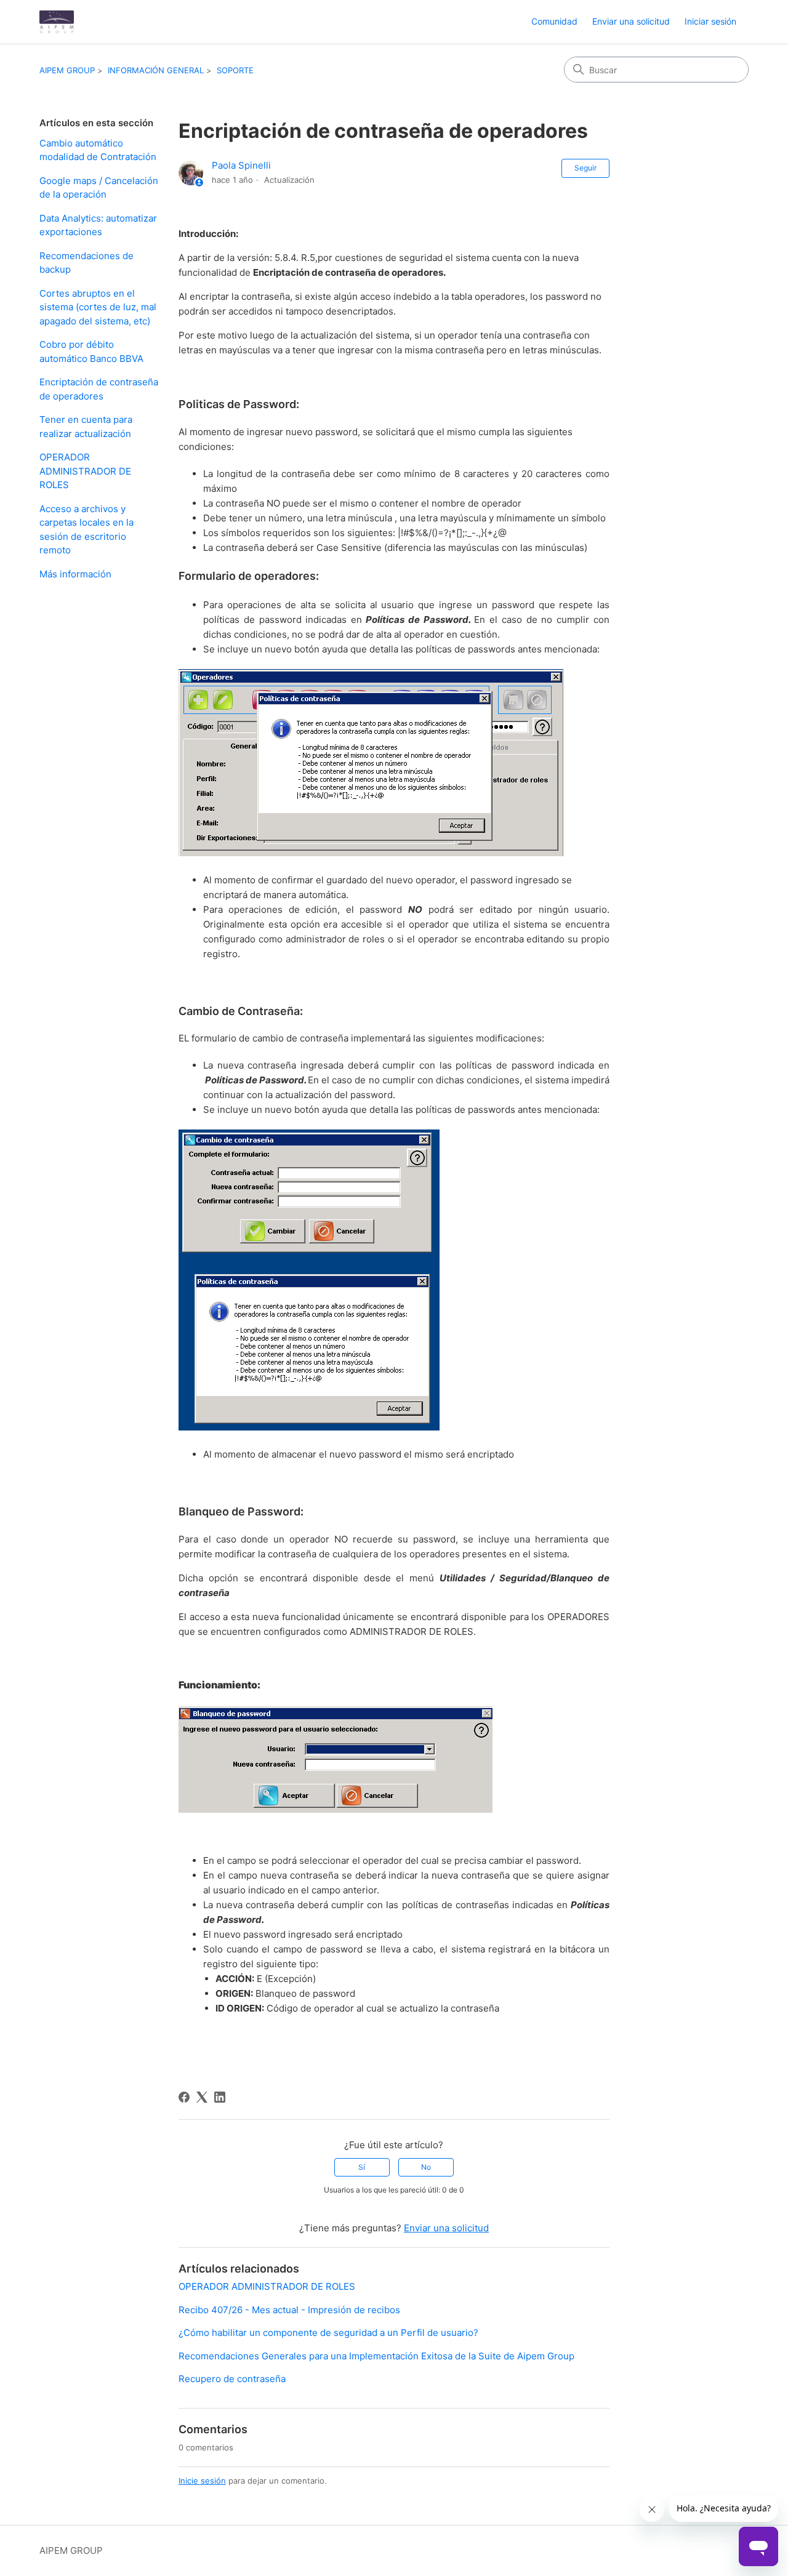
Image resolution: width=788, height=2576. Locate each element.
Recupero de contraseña (232, 2379)
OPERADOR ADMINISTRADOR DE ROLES (85, 471)
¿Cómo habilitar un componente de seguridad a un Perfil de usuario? (328, 2333)
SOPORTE (235, 70)
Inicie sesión (202, 2481)
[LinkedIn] (220, 2097)
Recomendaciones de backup (86, 263)
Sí (362, 2167)
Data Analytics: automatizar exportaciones (98, 225)
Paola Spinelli (241, 165)
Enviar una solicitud (631, 21)
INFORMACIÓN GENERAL (156, 70)
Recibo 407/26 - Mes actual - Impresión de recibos (289, 2310)
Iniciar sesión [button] (710, 21)
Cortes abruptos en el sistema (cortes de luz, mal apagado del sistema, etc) (98, 307)
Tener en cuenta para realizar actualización (86, 427)
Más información (75, 574)
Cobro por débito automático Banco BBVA (91, 351)
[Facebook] (184, 2097)
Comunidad (554, 21)
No (426, 2167)
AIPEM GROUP (67, 70)
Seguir (585, 168)
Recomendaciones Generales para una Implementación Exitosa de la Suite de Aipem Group (376, 2356)
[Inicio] (57, 22)
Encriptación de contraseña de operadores (99, 389)
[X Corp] (202, 2097)
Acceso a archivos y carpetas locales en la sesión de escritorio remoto (86, 530)
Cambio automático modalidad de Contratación (98, 150)
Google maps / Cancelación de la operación (99, 188)
